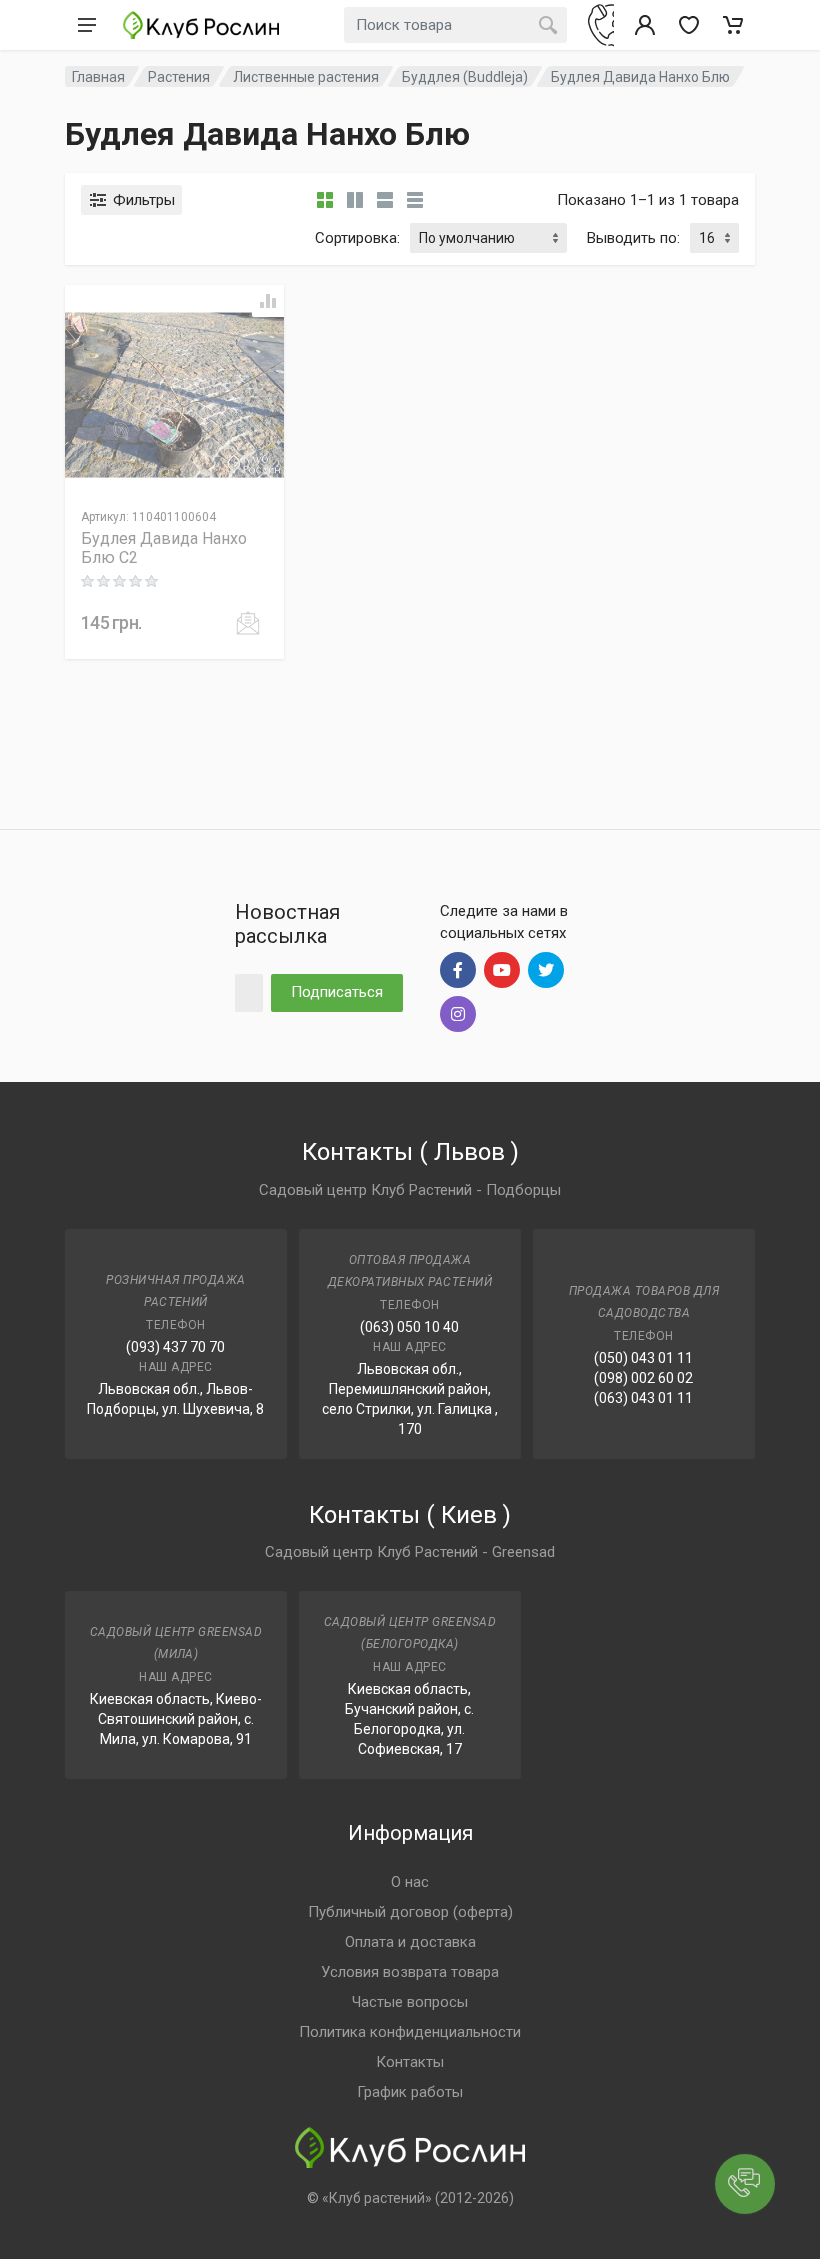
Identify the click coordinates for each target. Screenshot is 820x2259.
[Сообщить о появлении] (248, 623)
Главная (98, 77)
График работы (410, 2092)
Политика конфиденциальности (410, 2032)
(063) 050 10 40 (409, 1327)
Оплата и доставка (410, 1942)
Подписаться (337, 992)
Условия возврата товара (410, 1972)
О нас (410, 1882)
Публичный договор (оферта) (410, 1912)
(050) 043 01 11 (643, 1358)
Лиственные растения (306, 77)
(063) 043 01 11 (643, 1398)
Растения (179, 77)
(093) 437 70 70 (175, 1347)
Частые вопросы (410, 2002)
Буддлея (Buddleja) (465, 77)
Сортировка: (357, 238)
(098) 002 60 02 (643, 1378)
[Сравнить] (268, 301)
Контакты (410, 2062)
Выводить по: (633, 238)
